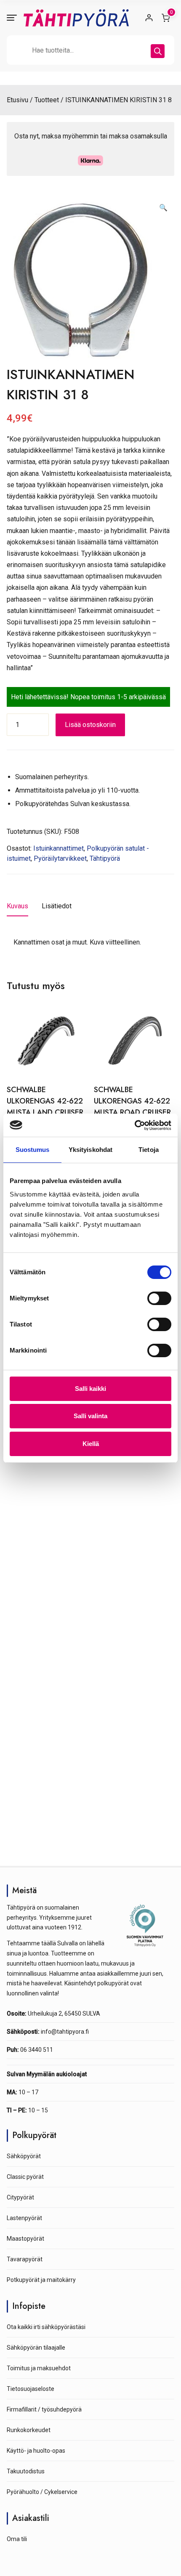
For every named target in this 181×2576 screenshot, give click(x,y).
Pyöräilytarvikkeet (60, 858)
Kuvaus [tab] (17, 906)
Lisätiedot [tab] (57, 906)
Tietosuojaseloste (31, 2389)
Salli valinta (90, 1416)
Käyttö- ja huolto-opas (36, 2451)
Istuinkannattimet (59, 848)
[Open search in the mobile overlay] (90, 50)
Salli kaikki (90, 1389)
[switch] (159, 1298)
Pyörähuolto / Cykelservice (42, 2492)
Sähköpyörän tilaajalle (36, 2348)
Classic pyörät (25, 2177)
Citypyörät (20, 2197)
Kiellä (91, 1444)
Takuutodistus (26, 2471)
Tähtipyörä (105, 858)
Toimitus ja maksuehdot (39, 2368)
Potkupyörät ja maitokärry (41, 2280)
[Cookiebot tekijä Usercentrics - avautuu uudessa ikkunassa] (134, 1125)
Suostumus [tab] (33, 1150)
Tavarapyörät (25, 2259)
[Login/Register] (149, 18)
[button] (163, 208)
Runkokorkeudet (29, 2430)
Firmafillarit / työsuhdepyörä (44, 2409)
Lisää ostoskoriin (90, 725)
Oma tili (17, 2539)
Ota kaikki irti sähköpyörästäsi (46, 2327)
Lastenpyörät (24, 2218)
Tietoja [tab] (149, 1150)
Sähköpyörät (24, 2156)
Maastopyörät (25, 2239)
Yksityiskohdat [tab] (90, 1150)
